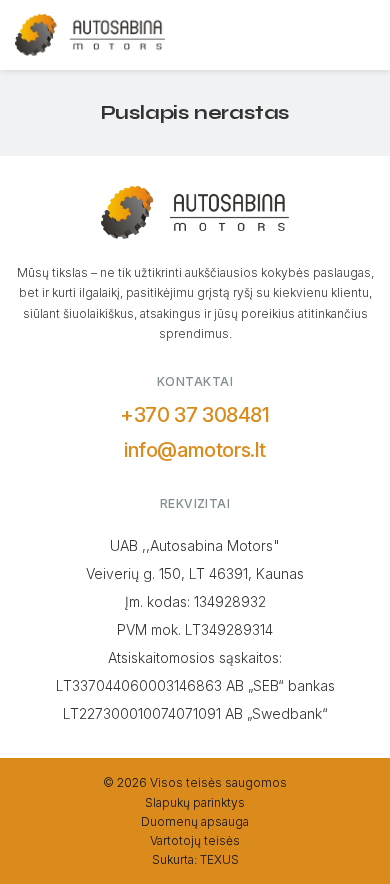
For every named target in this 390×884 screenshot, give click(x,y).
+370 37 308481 (194, 415)
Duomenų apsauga (195, 821)
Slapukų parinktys (195, 802)
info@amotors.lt (195, 450)
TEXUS (219, 859)
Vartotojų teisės (195, 840)
